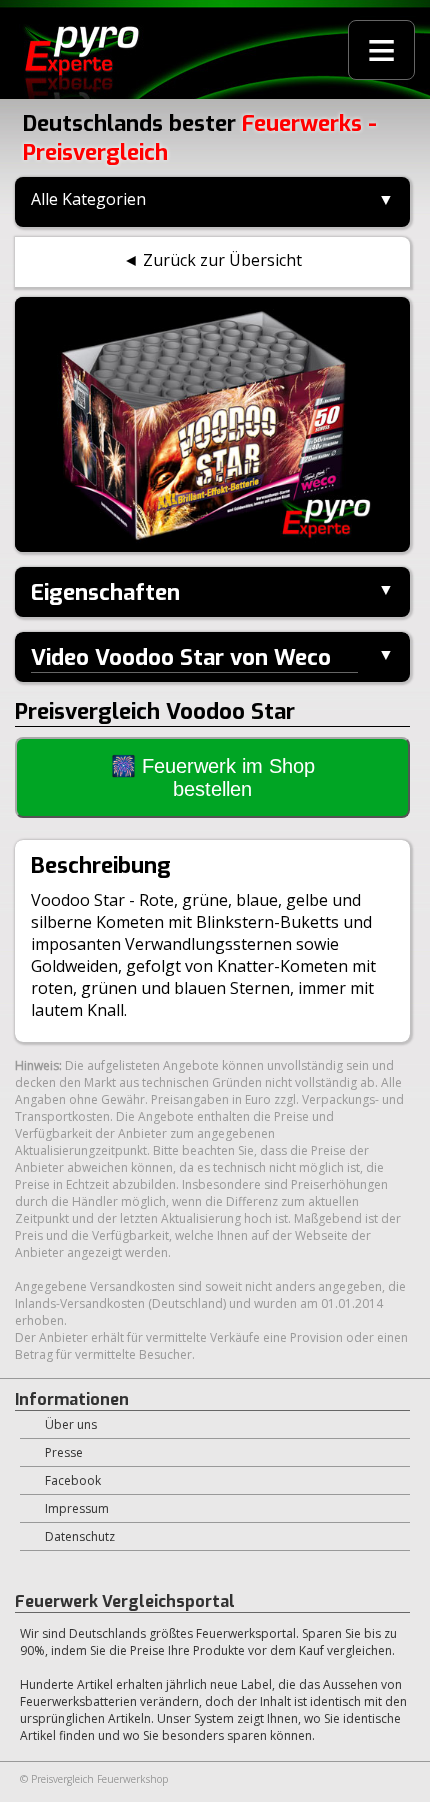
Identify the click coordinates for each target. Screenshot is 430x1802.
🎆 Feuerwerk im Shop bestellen (213, 777)
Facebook (73, 1480)
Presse (64, 1452)
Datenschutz (80, 1536)
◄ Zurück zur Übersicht (212, 260)
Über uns (71, 1424)
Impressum (77, 1508)
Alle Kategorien (88, 199)
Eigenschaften (105, 592)
